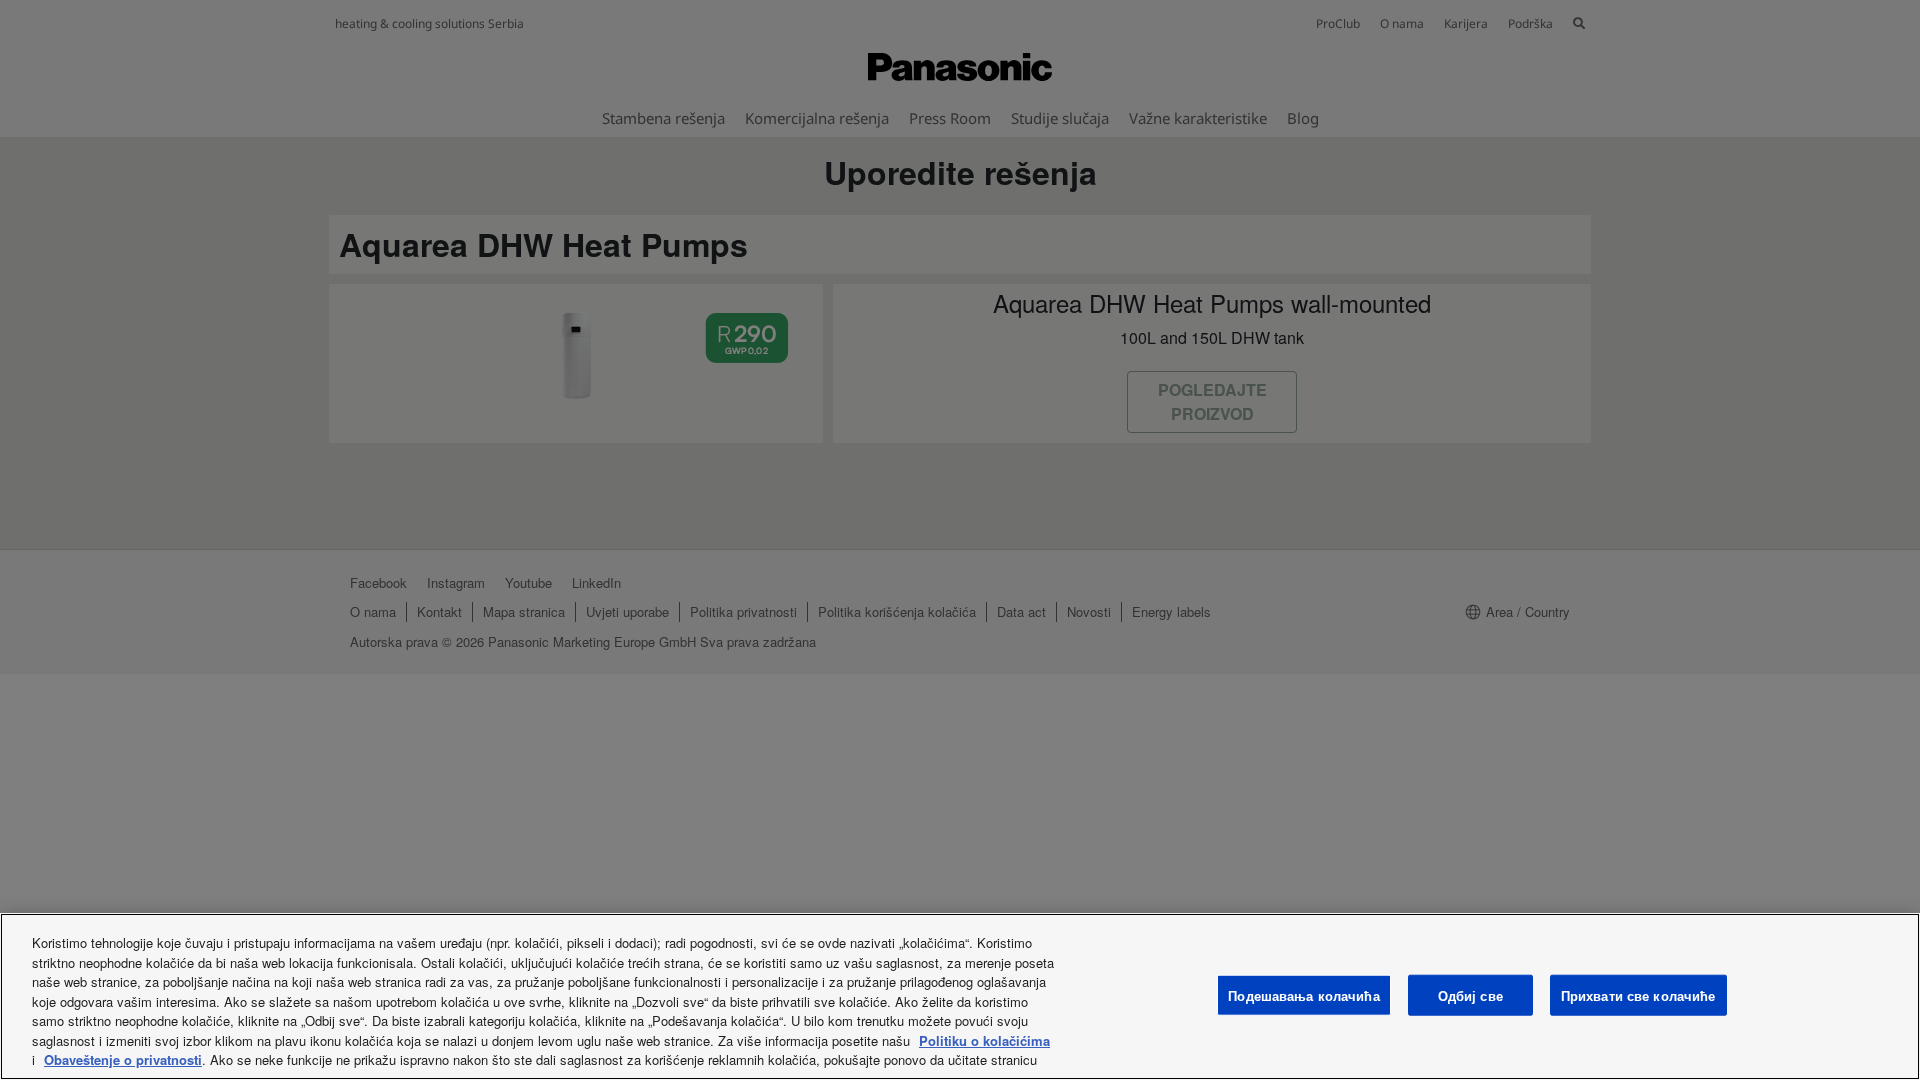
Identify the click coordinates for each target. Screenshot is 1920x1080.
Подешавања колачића (1303, 994)
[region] (960, 996)
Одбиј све (1470, 994)
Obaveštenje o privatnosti (123, 1059)
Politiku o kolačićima (984, 1040)
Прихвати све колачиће (1638, 994)
